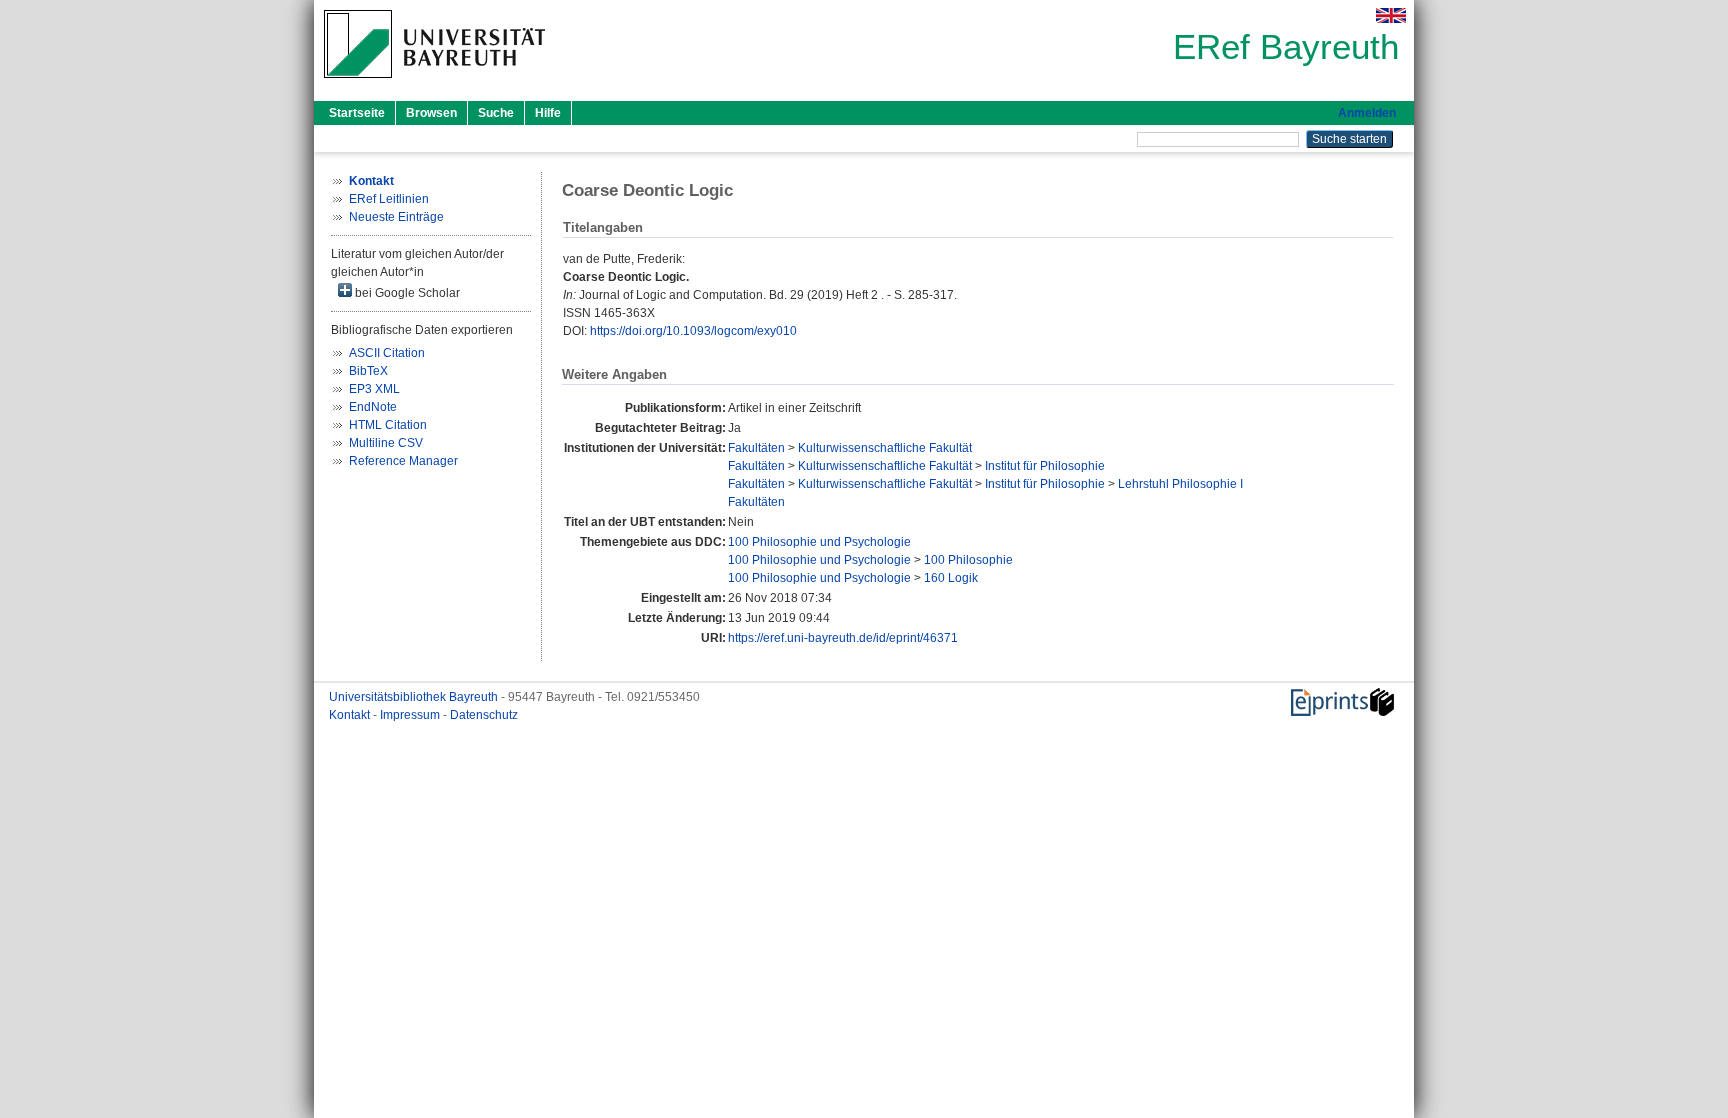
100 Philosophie (968, 560)
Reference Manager (403, 461)
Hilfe (548, 113)
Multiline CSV (386, 443)
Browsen (431, 113)
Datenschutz (484, 715)
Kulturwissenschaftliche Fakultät (885, 448)
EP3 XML (374, 389)
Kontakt (351, 715)
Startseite (357, 113)
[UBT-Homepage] (434, 84)
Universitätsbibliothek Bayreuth (415, 697)
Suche (496, 113)
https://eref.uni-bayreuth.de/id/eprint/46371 (843, 638)
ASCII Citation (387, 353)
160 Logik (951, 578)
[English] (1391, 15)
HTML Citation (388, 425)
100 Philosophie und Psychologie (819, 542)
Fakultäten (756, 448)
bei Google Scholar (406, 293)
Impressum (411, 715)
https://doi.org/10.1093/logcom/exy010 (693, 331)
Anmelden (1367, 113)
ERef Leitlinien (389, 199)
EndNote (373, 407)
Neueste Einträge (396, 217)
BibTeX (368, 371)
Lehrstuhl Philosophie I (1180, 484)
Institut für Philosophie (1045, 466)
